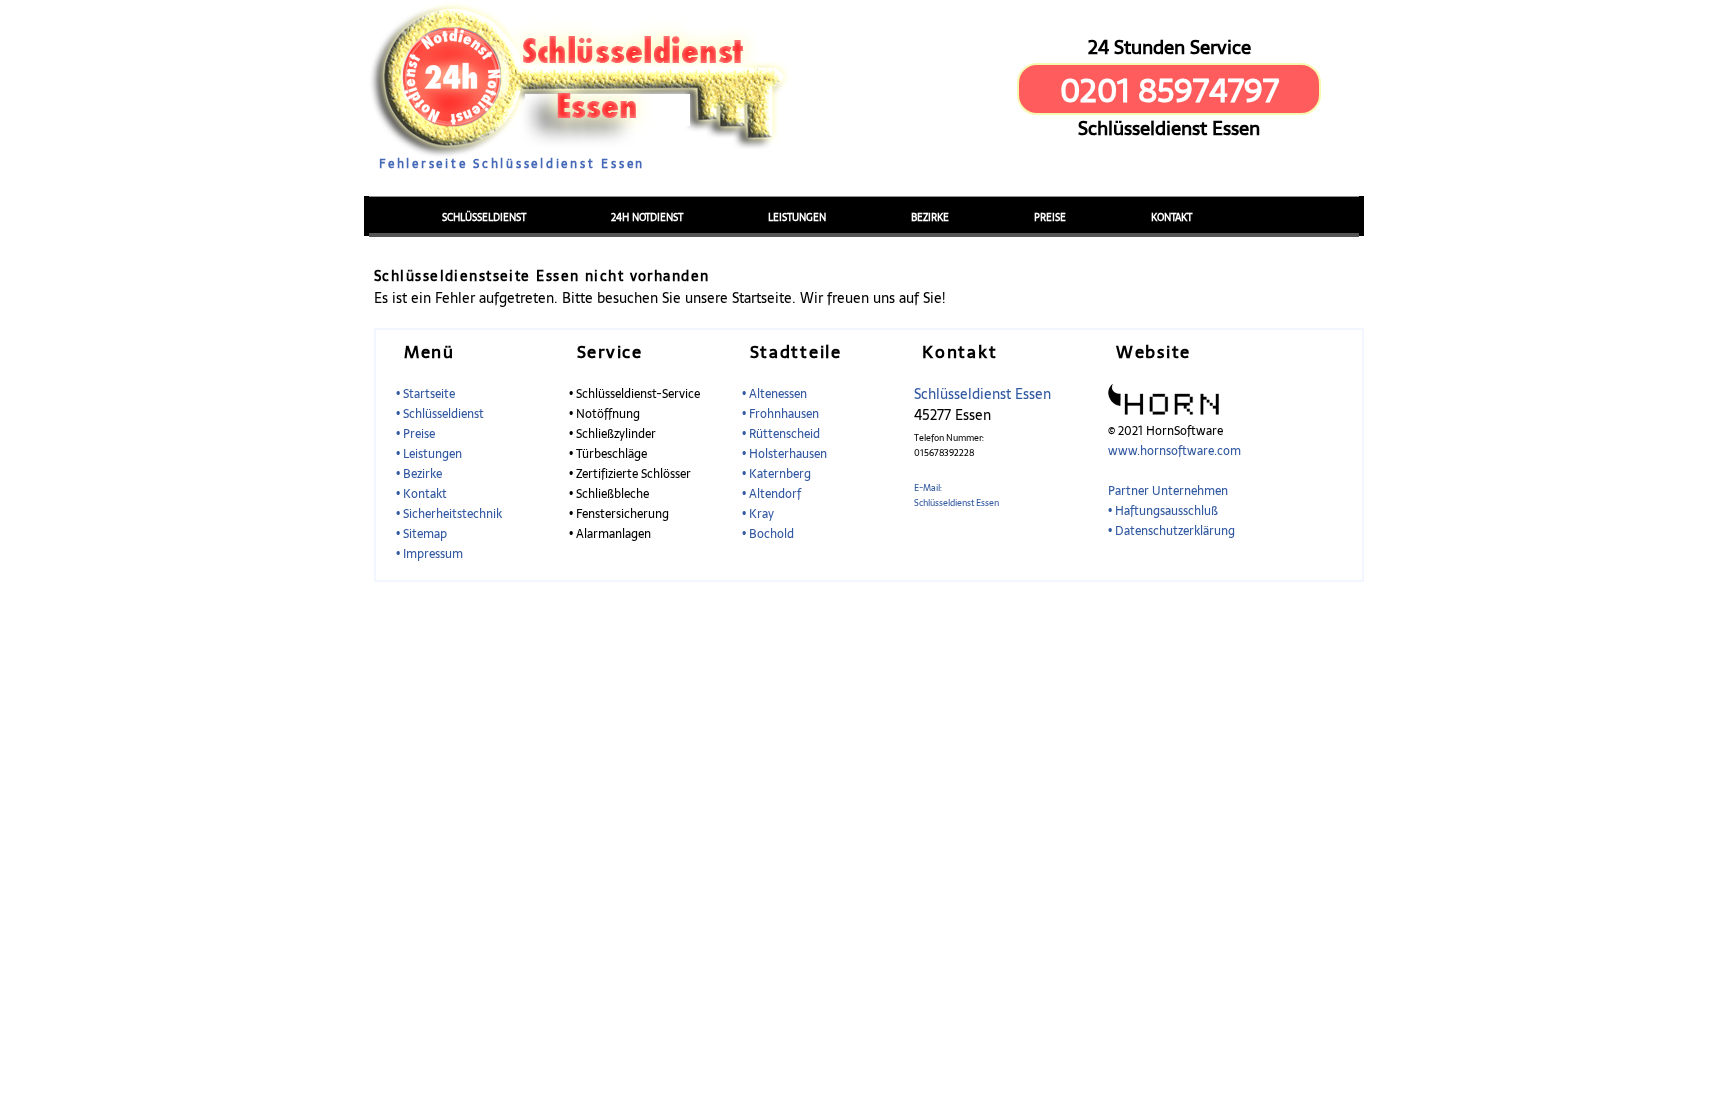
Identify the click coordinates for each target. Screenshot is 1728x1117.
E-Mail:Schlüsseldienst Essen (956, 495)
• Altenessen (774, 394)
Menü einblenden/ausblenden (443, 181)
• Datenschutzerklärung (1171, 531)
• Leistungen (429, 454)
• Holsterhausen (784, 454)
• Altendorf (771, 494)
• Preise (415, 434)
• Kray (758, 514)
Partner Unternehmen (1168, 491)
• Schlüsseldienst (440, 414)
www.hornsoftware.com (1174, 451)
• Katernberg (776, 474)
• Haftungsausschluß (1163, 511)
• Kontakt (421, 494)
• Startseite (425, 394)
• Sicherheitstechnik (449, 514)
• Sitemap (421, 534)
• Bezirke (419, 474)
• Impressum (429, 554)
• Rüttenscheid (781, 434)
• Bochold (768, 534)
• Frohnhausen (780, 414)
